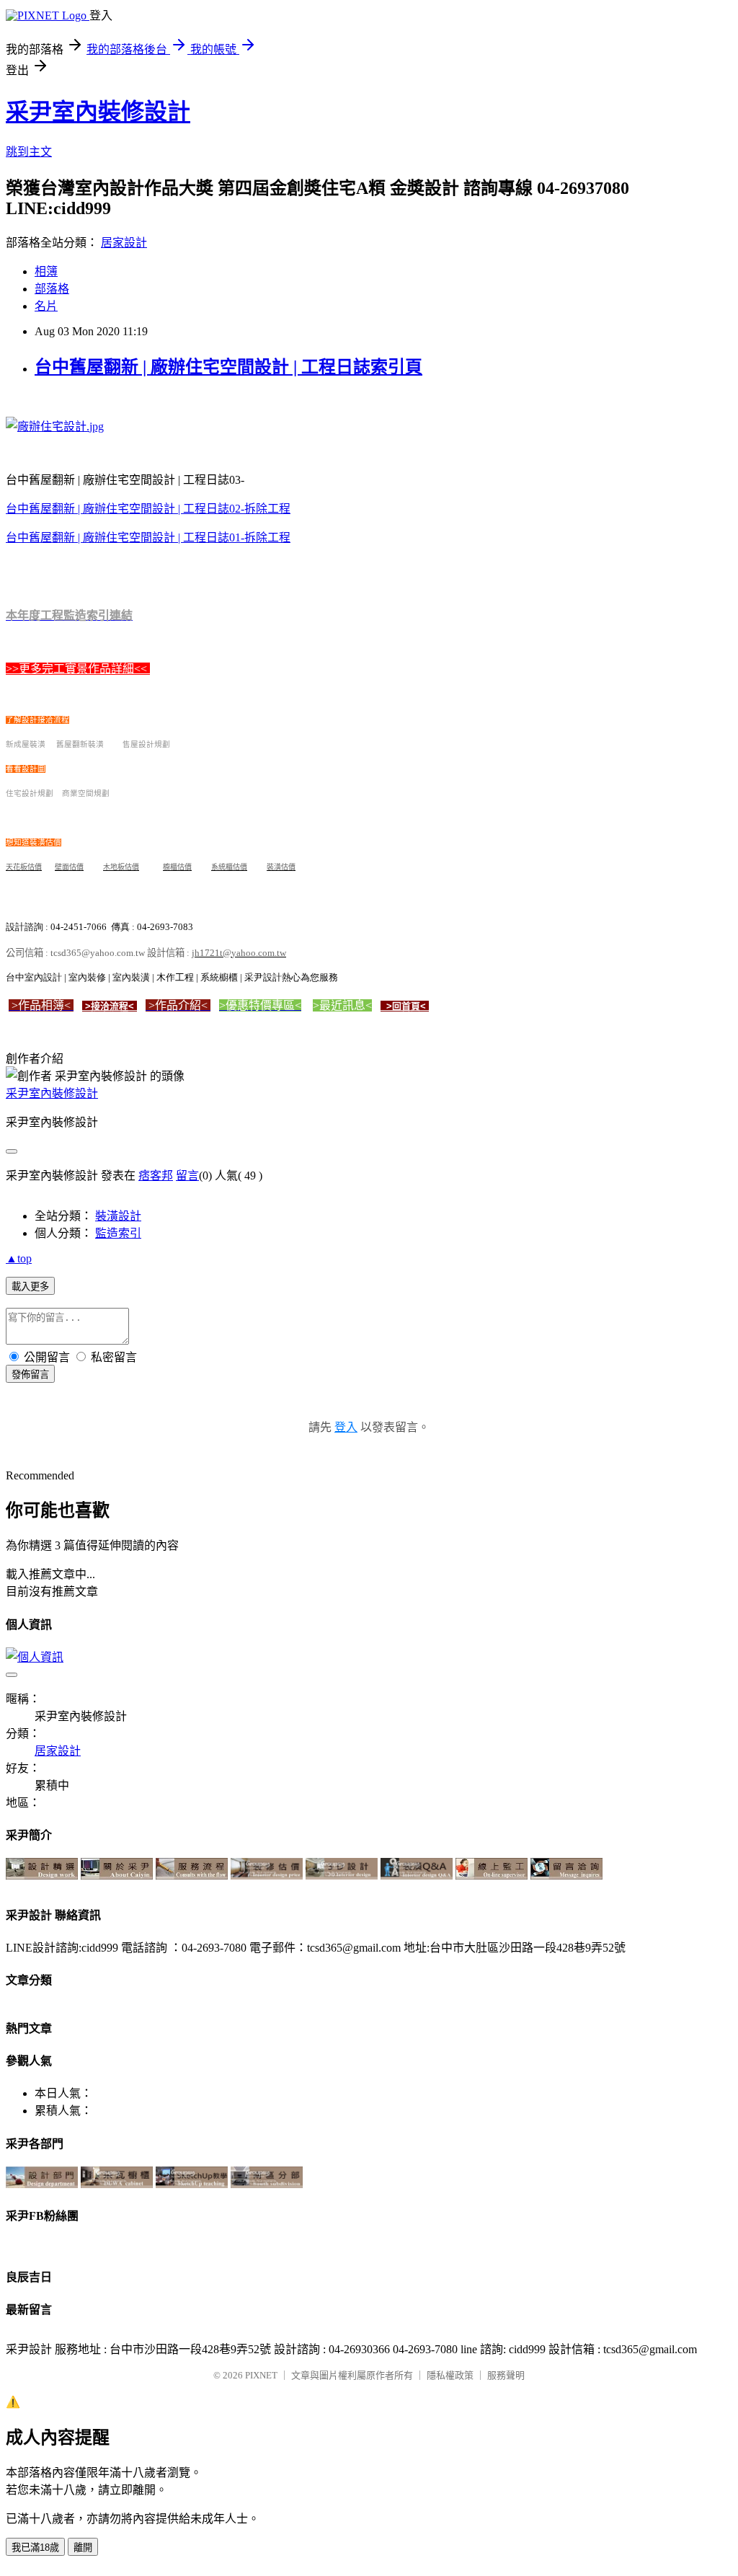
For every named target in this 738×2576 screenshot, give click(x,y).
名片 (46, 306)
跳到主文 (29, 152)
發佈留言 (30, 1375)
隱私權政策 (450, 2375)
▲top (19, 1258)
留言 (187, 1176)
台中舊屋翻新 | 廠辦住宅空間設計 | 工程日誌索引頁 (228, 367)
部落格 (52, 289)
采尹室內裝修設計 (98, 112)
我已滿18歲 (35, 2548)
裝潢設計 (118, 1216)
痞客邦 (156, 1176)
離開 (83, 2548)
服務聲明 (506, 2375)
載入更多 (30, 1287)
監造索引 (118, 1233)
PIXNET (261, 2375)
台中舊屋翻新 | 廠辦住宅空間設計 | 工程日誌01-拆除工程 (148, 537)
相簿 (46, 271)
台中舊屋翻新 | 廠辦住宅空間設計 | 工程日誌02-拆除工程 (148, 509)
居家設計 (124, 243)
